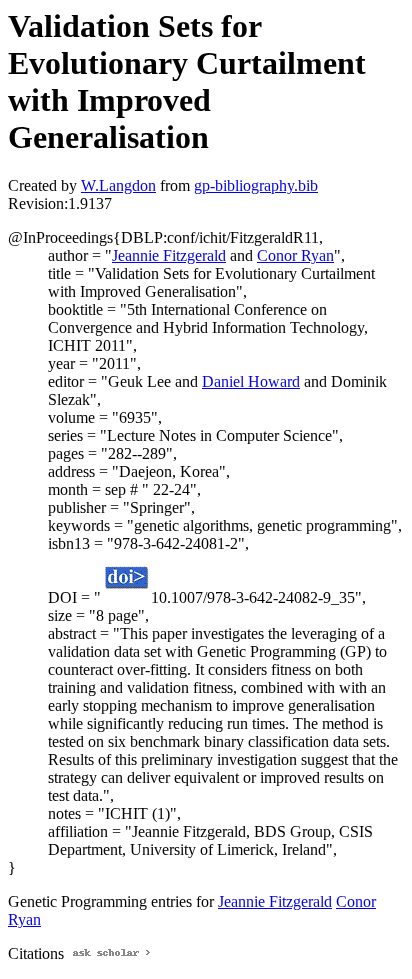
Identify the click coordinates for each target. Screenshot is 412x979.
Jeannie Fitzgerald (169, 255)
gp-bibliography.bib (256, 185)
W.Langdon (118, 185)
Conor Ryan (295, 255)
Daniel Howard (251, 381)
